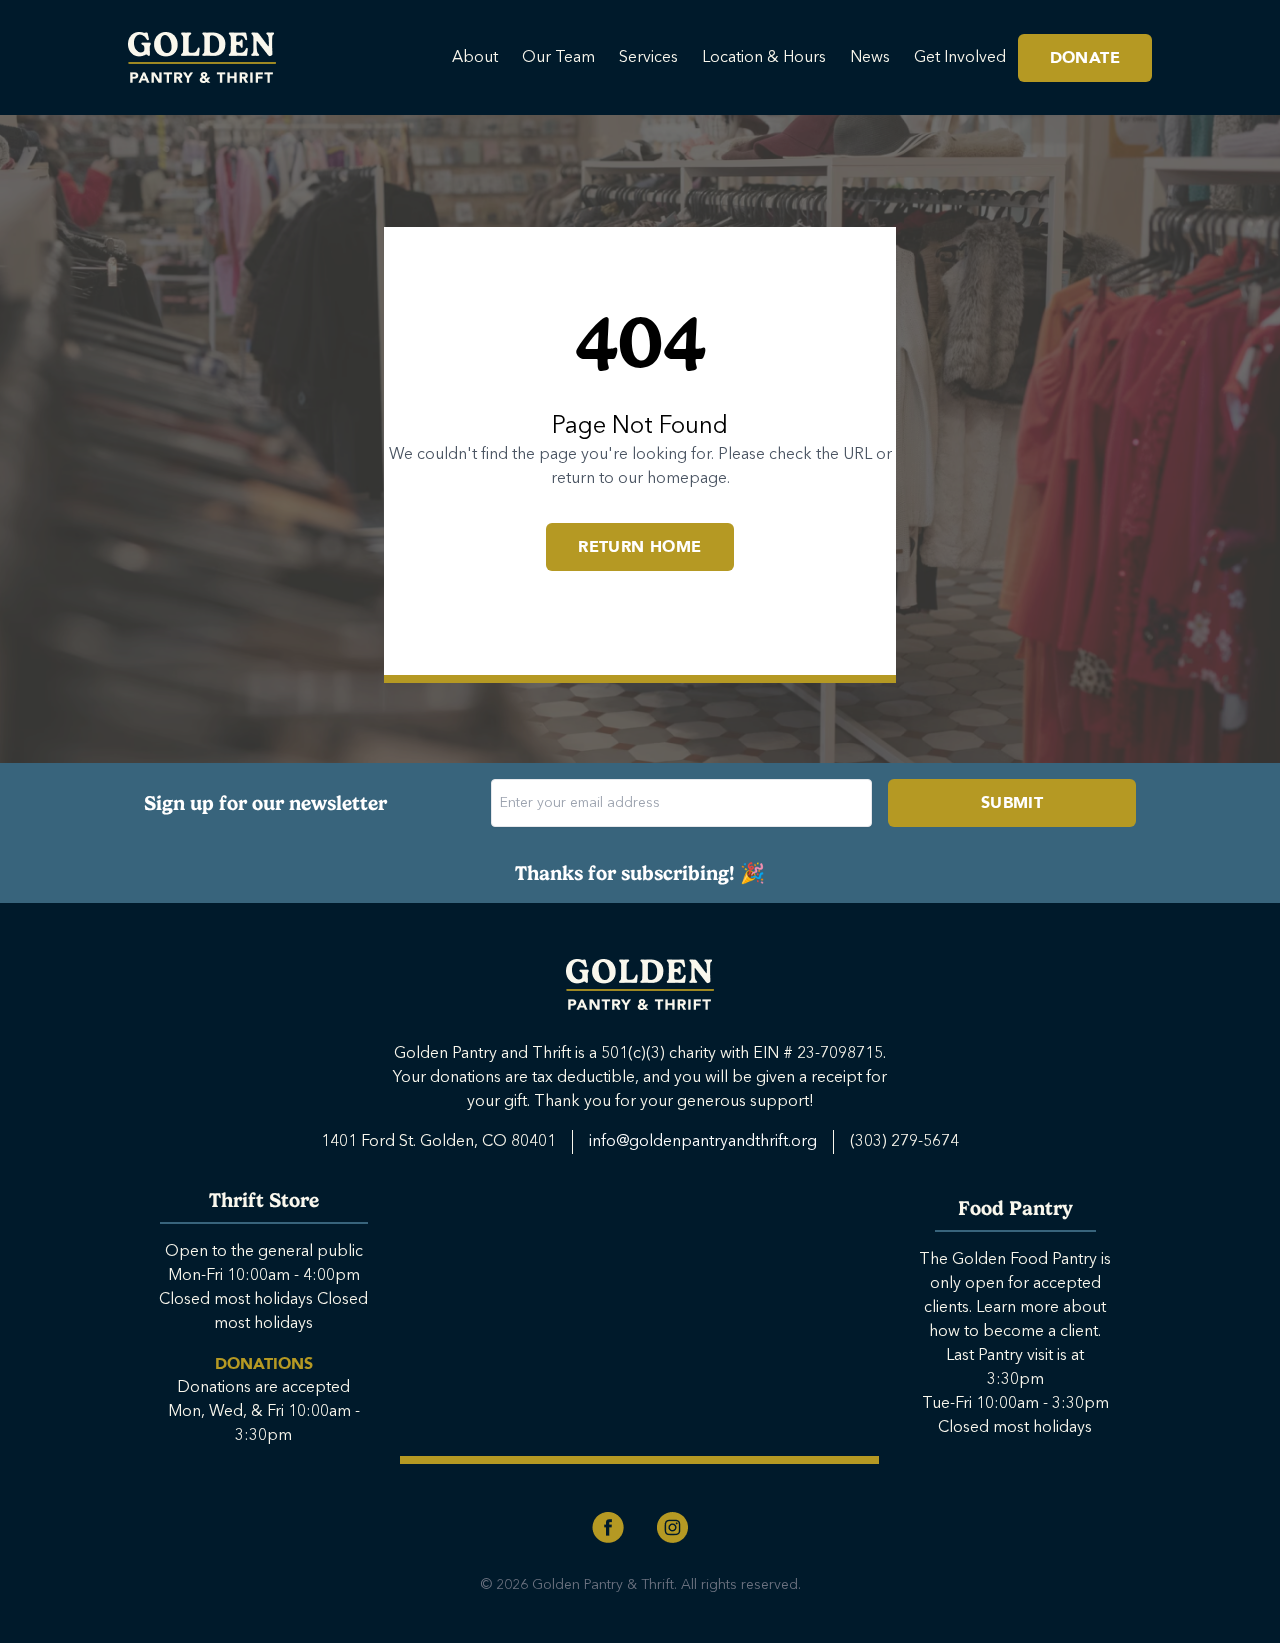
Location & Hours (764, 58)
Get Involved (960, 58)
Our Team (558, 58)
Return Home (639, 547)
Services (648, 58)
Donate (1085, 58)
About (475, 58)
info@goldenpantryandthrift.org (703, 1142)
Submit (1012, 803)
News (870, 58)
